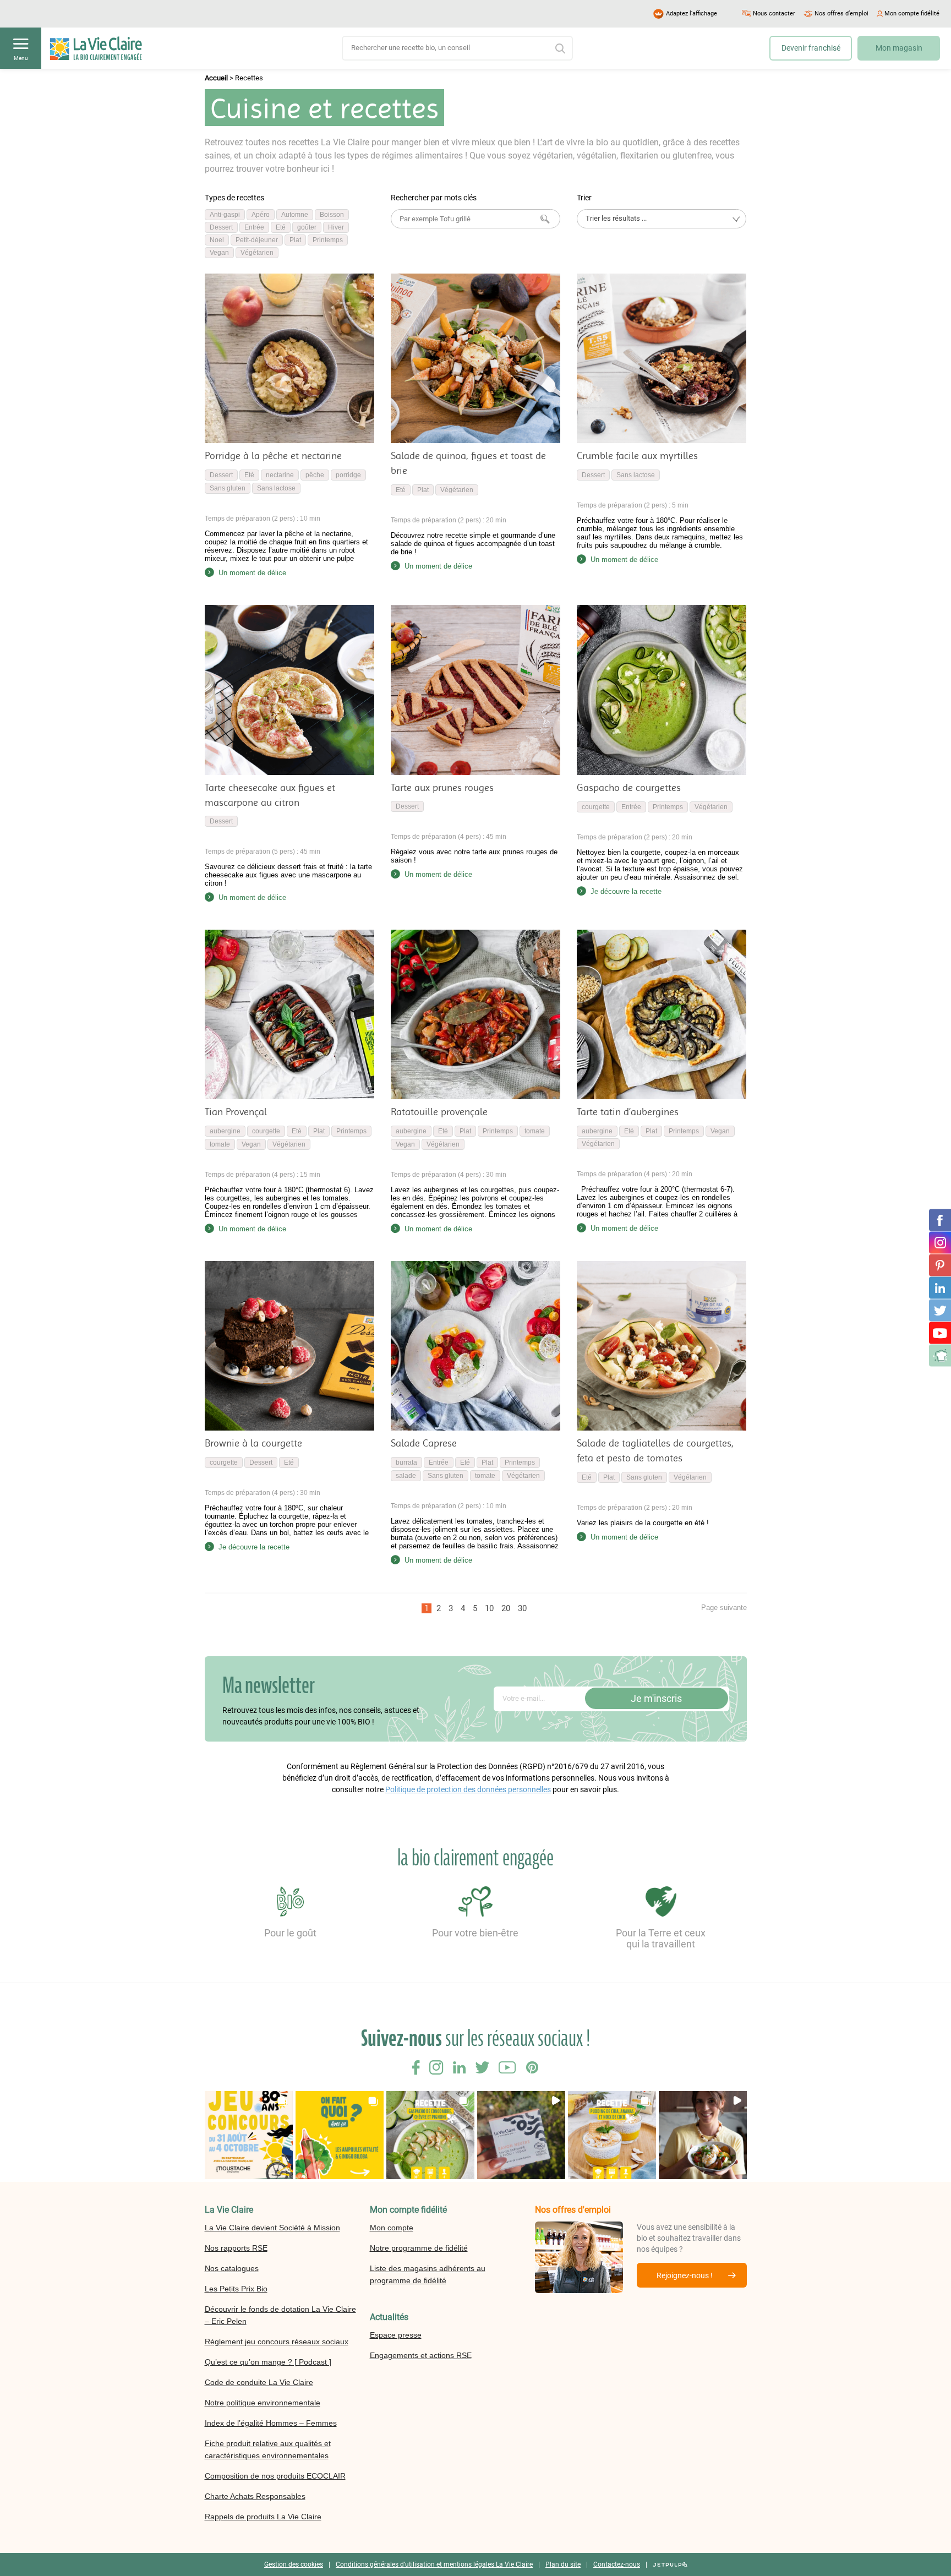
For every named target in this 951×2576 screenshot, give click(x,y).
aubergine (225, 1131)
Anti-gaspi (225, 215)
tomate (220, 1144)
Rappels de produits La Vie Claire (263, 2517)
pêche (315, 475)
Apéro (261, 215)
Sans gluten (228, 488)
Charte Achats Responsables (255, 2496)
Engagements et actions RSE (421, 2355)
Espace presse (396, 2335)
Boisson (332, 215)
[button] (249, 2135)
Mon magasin (899, 48)
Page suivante (724, 1608)
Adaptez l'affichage (692, 13)
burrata (406, 1462)
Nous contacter (774, 13)
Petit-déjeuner (257, 240)
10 (489, 1608)
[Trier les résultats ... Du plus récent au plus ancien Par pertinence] (662, 219)
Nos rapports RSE (236, 2248)
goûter (307, 227)
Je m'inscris (656, 1698)
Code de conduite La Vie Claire (259, 2382)
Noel (217, 240)
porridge (348, 475)
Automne (295, 215)
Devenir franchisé (811, 48)
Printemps (328, 240)
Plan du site (563, 2564)
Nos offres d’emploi (841, 13)
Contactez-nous (617, 2564)
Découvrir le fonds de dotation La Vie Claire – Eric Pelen (280, 2315)
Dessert (221, 227)
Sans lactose (276, 488)
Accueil (216, 78)
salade (406, 1476)
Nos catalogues (232, 2268)
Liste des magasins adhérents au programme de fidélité (428, 2274)
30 (522, 1608)
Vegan (219, 253)
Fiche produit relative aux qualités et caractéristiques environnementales (268, 2449)
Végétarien (257, 253)
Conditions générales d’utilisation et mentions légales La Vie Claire (434, 2564)
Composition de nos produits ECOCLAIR (275, 2476)
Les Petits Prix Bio (236, 2289)
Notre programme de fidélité (419, 2248)
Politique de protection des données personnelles (468, 1789)
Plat (295, 240)
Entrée (254, 227)
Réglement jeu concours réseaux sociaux (277, 2342)
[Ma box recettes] (940, 1356)
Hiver (336, 227)
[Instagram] (940, 1243)
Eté (281, 227)
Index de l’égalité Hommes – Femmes (271, 2423)
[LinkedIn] (940, 1288)
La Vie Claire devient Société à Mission (272, 2228)
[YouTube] (940, 1333)
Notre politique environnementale (263, 2403)
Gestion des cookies (294, 2564)
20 (506, 1608)
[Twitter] (940, 1311)
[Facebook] (940, 1220)
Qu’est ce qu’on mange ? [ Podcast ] (268, 2362)
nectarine (280, 475)
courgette (596, 807)
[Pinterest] (940, 1265)
